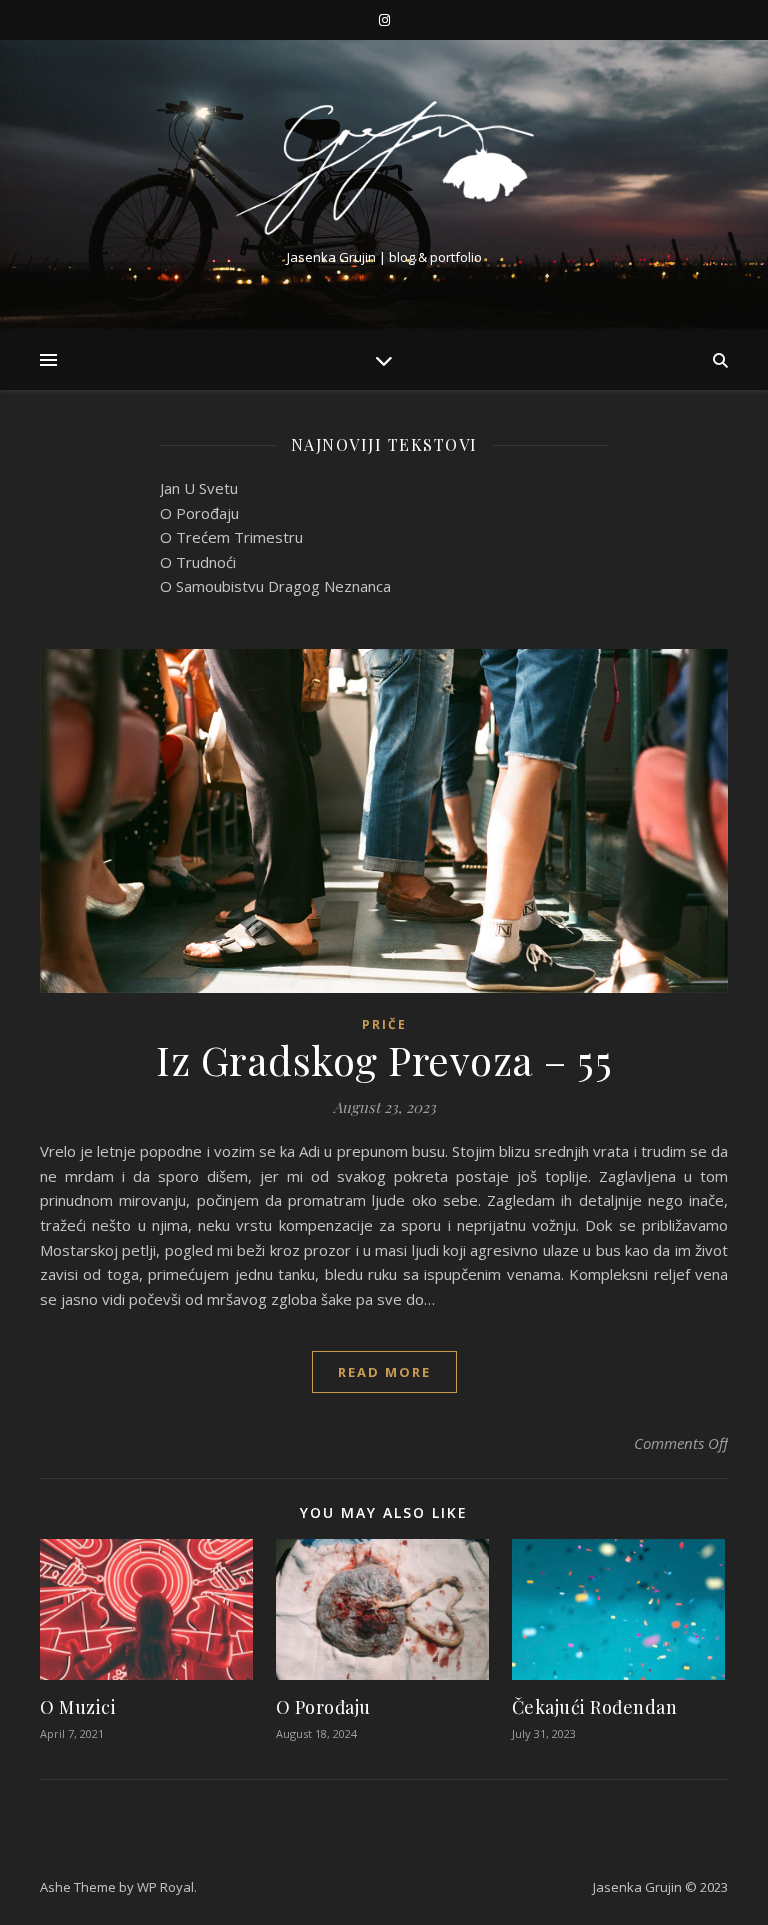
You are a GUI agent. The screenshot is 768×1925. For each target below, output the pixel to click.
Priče (384, 1024)
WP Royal (165, 1887)
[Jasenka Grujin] (384, 168)
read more (384, 1372)
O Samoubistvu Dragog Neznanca (275, 586)
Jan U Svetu (199, 488)
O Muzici (78, 1707)
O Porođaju (199, 513)
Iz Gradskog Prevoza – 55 (384, 1059)
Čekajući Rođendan (595, 1707)
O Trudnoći (198, 562)
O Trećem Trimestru (231, 537)
